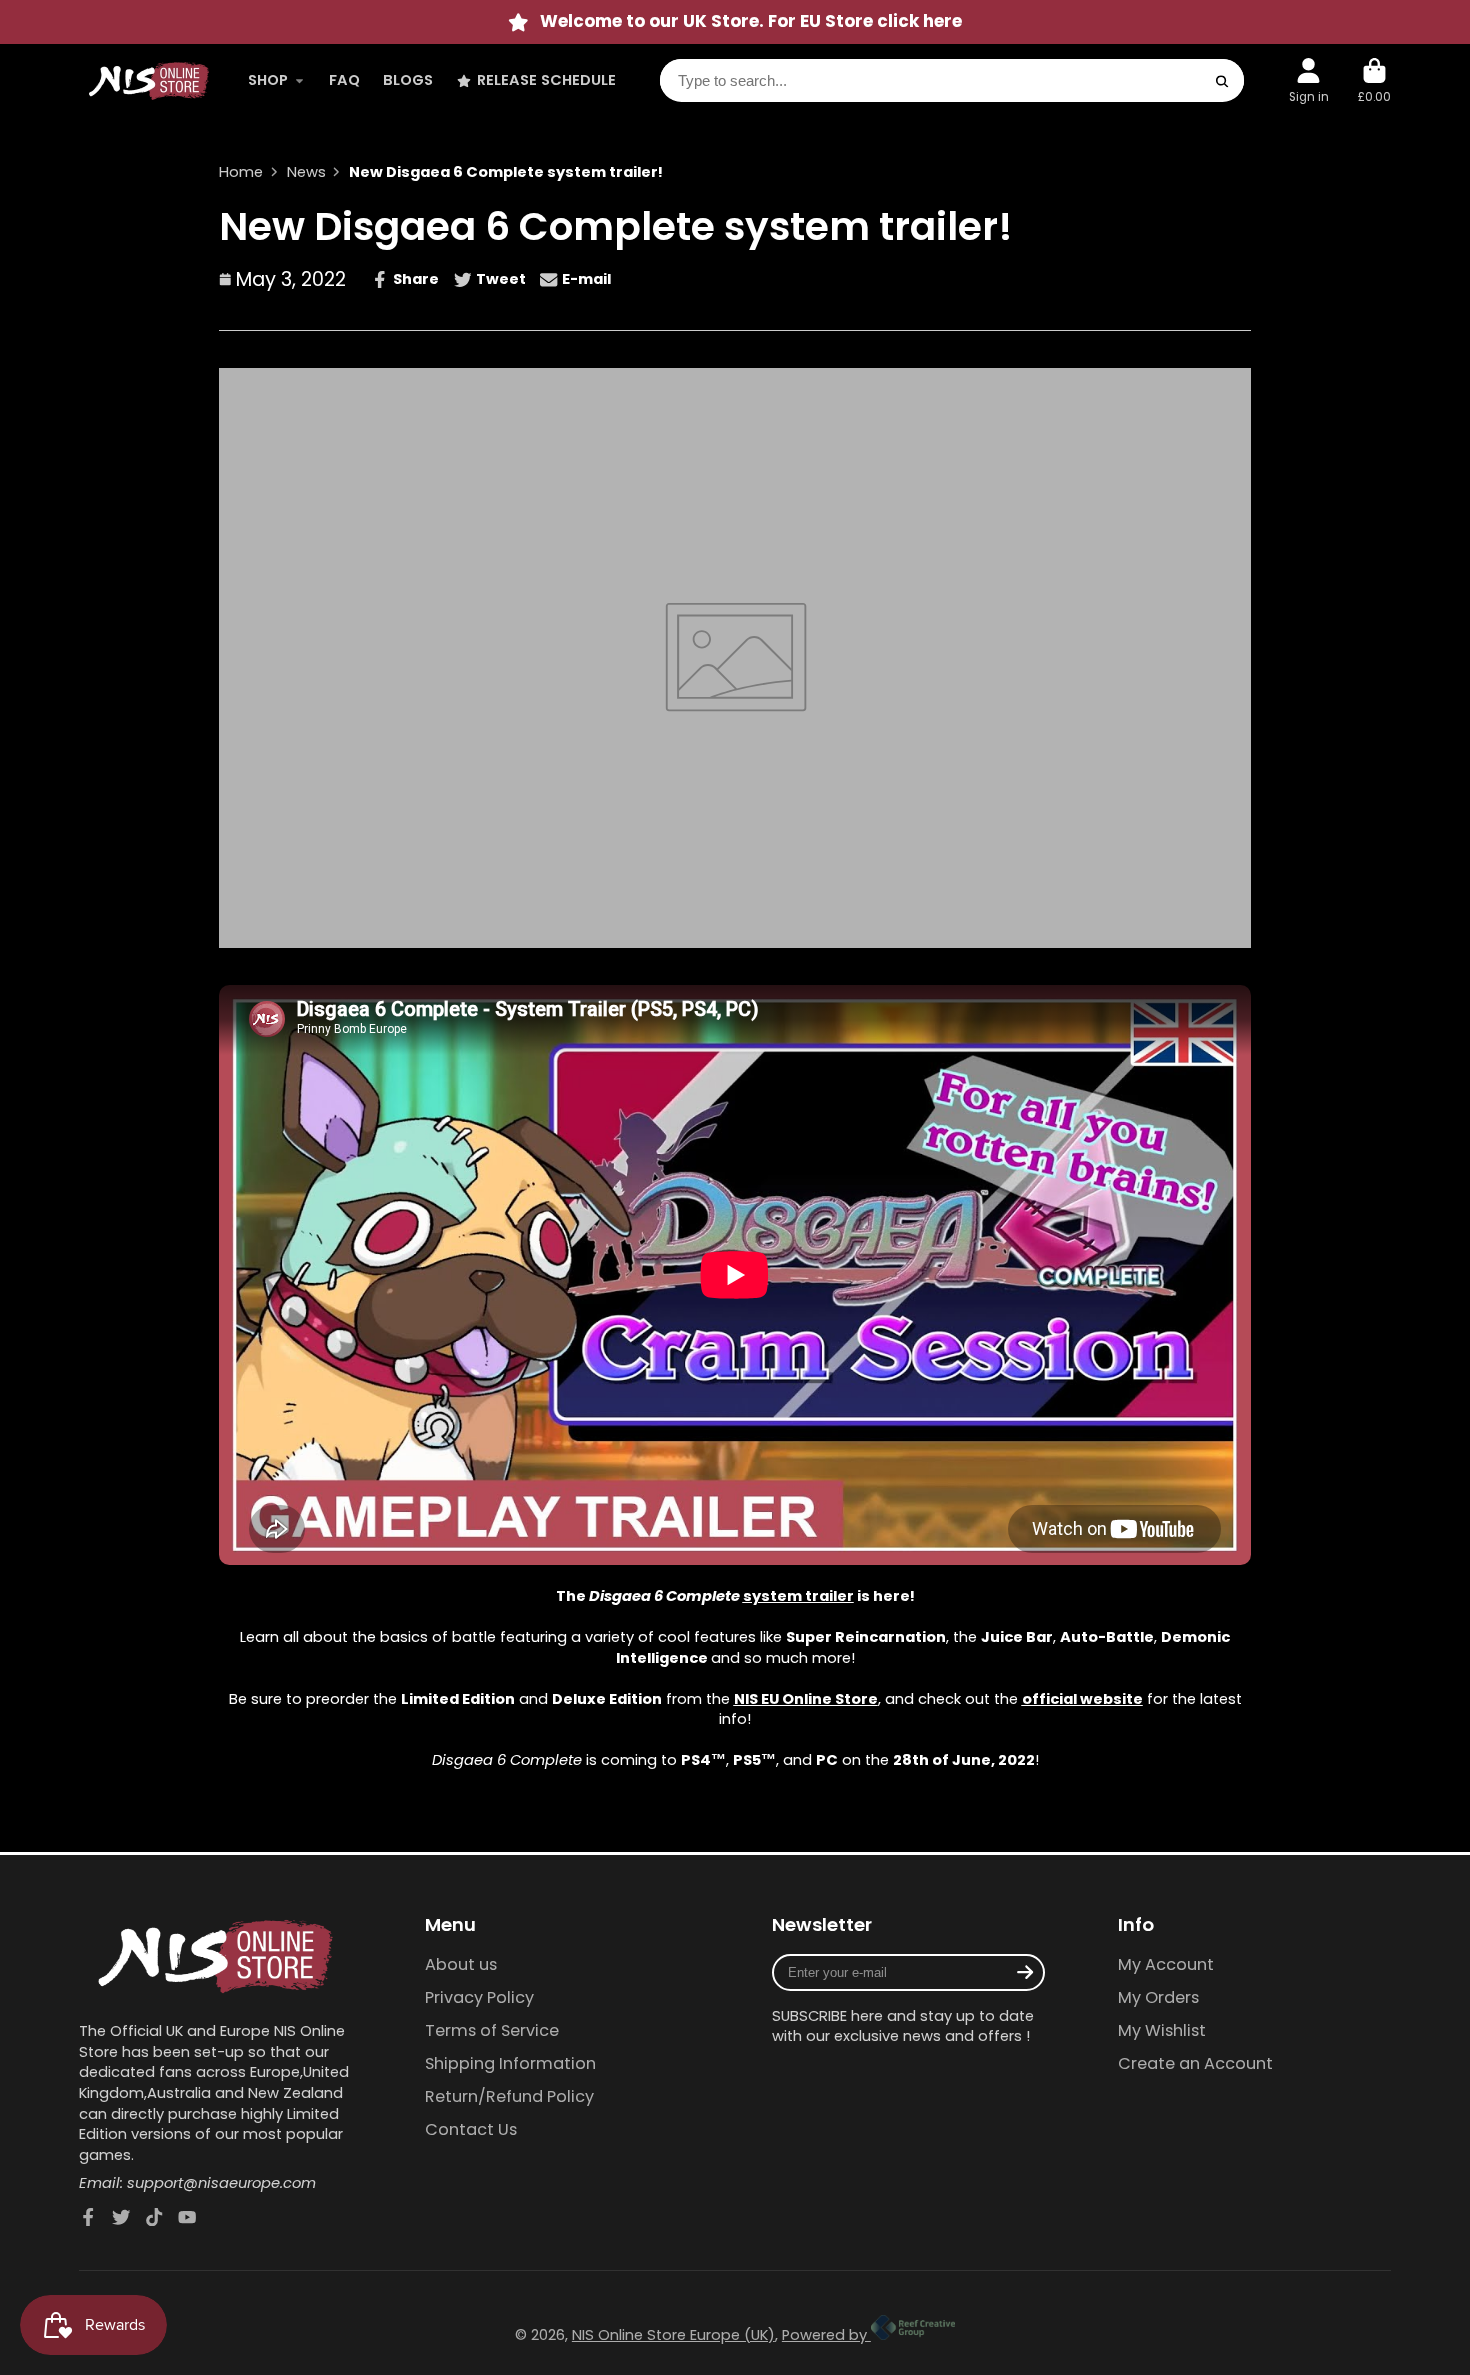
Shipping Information (510, 2064)
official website (1082, 1699)
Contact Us (471, 2130)
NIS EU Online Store (806, 1699)
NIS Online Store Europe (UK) (673, 2335)
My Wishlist (1162, 2031)
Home (241, 172)
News (306, 172)
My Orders (1158, 1998)
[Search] (1222, 81)
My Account (1166, 1965)
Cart (1374, 81)
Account (1309, 81)
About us (461, 1965)
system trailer (798, 1596)
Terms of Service (492, 2031)
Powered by (826, 2335)
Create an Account (1195, 2064)
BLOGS (408, 81)
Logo (149, 80)
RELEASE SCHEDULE (546, 81)
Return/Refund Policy (509, 2097)
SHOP (268, 81)
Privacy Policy (479, 1998)
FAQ (344, 81)
